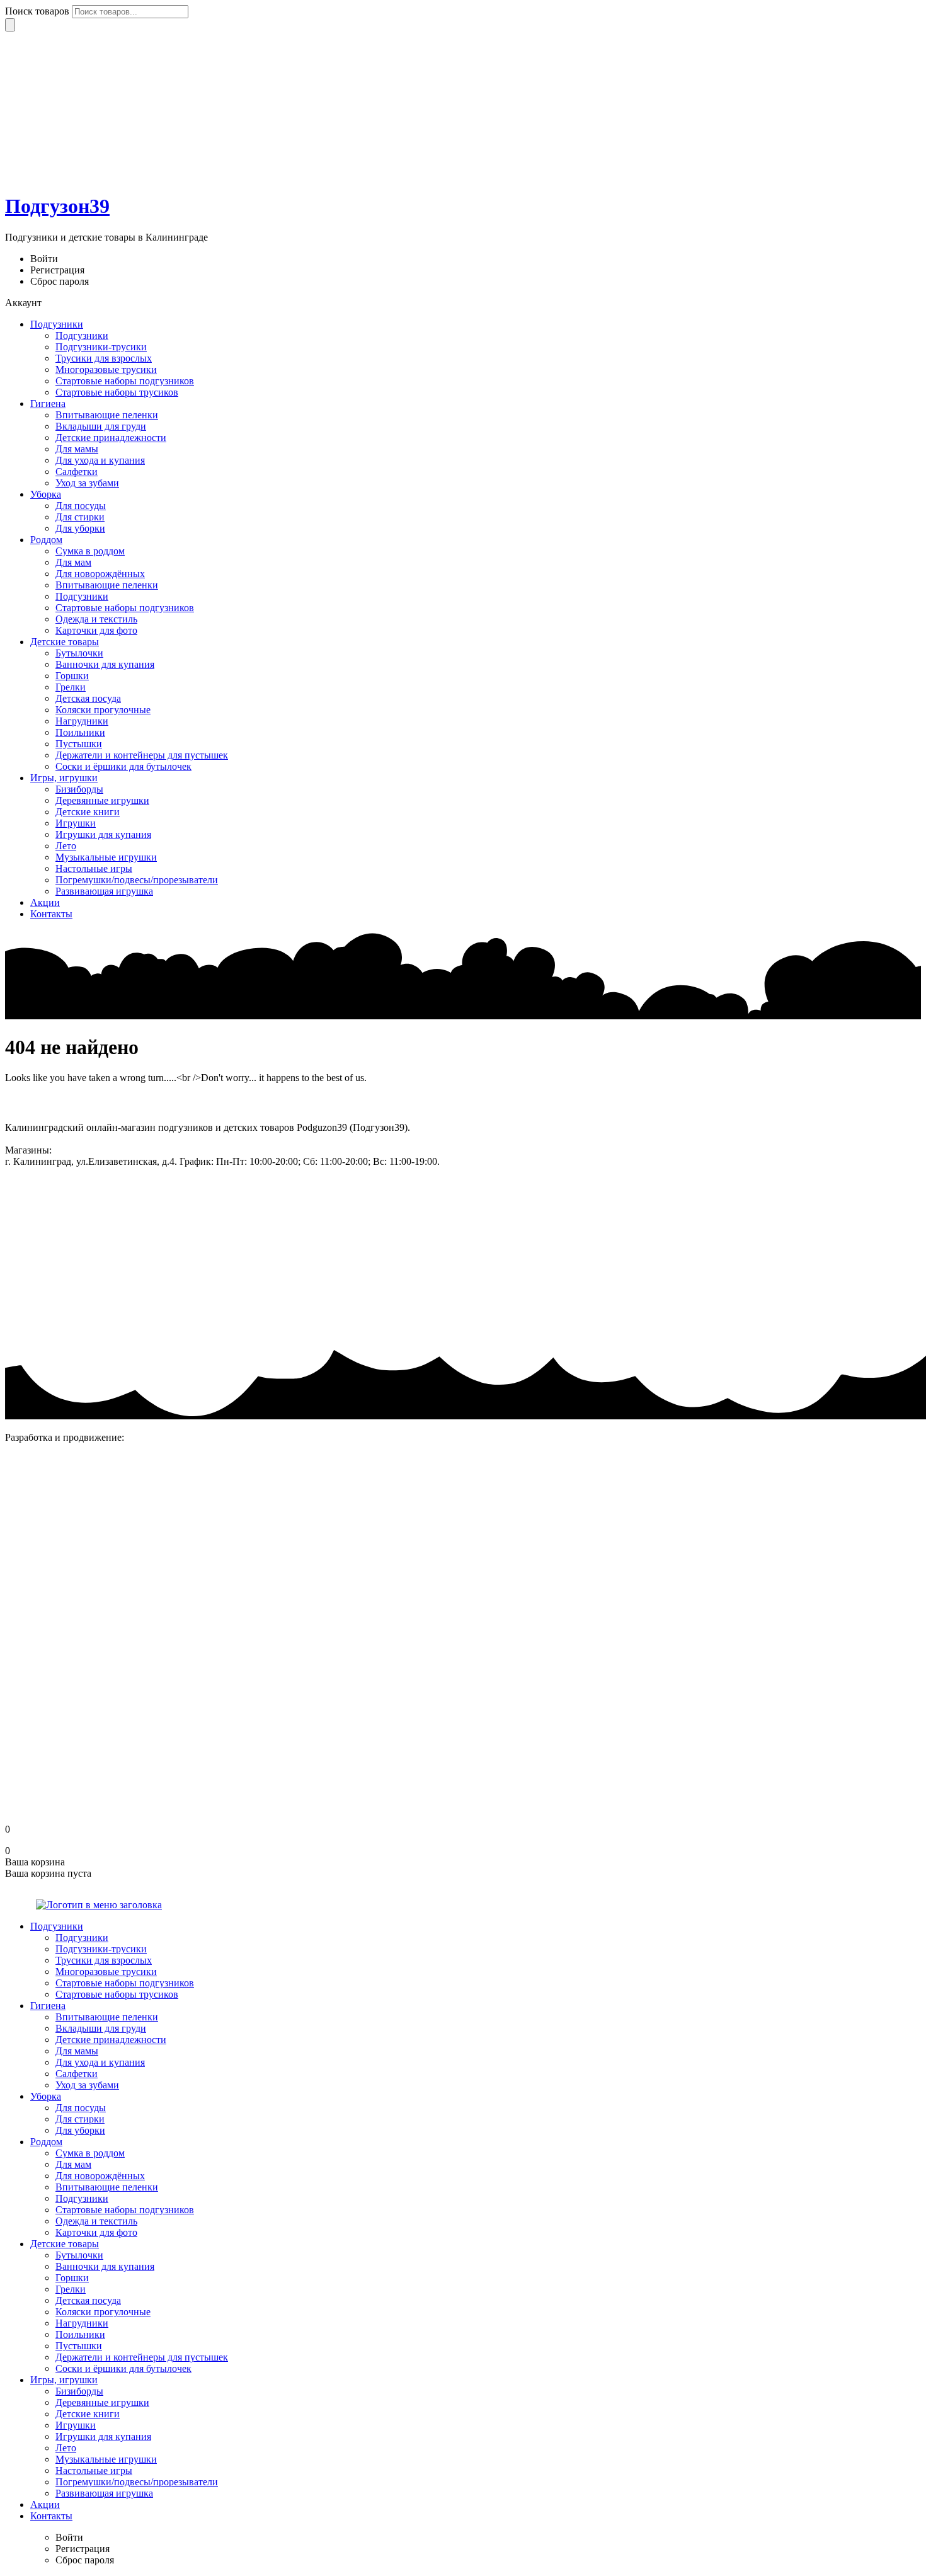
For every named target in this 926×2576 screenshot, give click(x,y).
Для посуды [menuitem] (81, 2108)
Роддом (46, 540)
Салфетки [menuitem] (77, 2074)
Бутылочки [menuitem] (79, 2255)
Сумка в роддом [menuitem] (90, 2153)
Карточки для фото (96, 630)
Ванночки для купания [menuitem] (105, 2266)
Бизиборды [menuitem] (79, 2391)
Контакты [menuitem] (51, 2516)
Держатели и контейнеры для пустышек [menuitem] (142, 2357)
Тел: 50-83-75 (471, 1161)
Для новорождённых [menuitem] (100, 2176)
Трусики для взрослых (104, 358)
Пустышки (79, 744)
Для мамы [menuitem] (77, 2051)
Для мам (73, 562)
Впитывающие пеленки (107, 415)
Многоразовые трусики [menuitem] (106, 1972)
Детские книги (88, 812)
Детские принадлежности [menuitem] (111, 2040)
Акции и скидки (41, 1211)
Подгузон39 (57, 206)
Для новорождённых (100, 574)
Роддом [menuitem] (46, 2142)
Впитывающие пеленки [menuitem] (107, 2017)
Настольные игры (94, 868)
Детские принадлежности (111, 438)
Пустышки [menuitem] (79, 2346)
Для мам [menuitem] (73, 2164)
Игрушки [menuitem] (76, 2425)
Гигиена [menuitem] (48, 2006)
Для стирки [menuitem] (80, 2119)
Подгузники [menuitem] (57, 1926)
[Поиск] (10, 25)
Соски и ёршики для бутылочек (123, 766)
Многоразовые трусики (106, 369)
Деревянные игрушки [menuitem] (102, 2402)
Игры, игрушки (64, 778)
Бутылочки (79, 653)
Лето (66, 846)
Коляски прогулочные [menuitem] (103, 2312)
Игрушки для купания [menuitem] (103, 2436)
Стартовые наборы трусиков (117, 392)
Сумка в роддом (90, 551)
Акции (45, 902)
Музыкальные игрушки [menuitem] (106, 2459)
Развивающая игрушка (104, 891)
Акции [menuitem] (45, 2504)
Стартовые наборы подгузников (125, 381)
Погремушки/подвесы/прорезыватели (137, 880)
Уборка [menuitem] (46, 2096)
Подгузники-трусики (101, 347)
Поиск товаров (38, 11)
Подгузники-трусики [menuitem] (101, 1949)
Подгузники (57, 324)
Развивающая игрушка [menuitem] (104, 2493)
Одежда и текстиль (96, 619)
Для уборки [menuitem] (80, 2130)
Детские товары (65, 642)
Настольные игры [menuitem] (94, 2470)
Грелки (71, 687)
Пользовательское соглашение (70, 1253)
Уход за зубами (87, 483)
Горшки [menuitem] (72, 2278)
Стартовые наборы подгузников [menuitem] (125, 1983)
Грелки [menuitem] (71, 2289)
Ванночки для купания (105, 664)
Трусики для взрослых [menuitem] (104, 1960)
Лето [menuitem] (66, 2448)
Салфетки (77, 472)
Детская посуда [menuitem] (88, 2300)
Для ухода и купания (100, 460)
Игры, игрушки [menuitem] (64, 2380)
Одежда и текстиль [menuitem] (96, 2221)
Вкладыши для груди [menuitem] (101, 2028)
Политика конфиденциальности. (75, 1296)
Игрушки (76, 823)
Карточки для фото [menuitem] (96, 2232)
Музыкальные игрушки (106, 857)
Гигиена (48, 404)
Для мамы (77, 449)
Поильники (80, 732)
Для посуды (81, 506)
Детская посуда (88, 698)
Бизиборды (79, 789)
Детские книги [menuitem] (88, 2414)
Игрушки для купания (103, 834)
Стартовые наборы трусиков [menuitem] (117, 1994)
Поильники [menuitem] (80, 2334)
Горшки (72, 676)
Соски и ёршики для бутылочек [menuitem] (123, 2368)
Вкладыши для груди (101, 426)
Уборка (46, 494)
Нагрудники (82, 721)
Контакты (51, 914)
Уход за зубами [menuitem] (87, 2085)
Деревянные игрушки (102, 800)
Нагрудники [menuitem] (82, 2323)
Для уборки (80, 528)
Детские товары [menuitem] (65, 2244)
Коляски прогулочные (103, 710)
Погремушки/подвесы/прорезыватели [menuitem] (137, 2482)
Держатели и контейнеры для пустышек (142, 755)
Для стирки (80, 517)
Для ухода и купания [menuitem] (100, 2062)
